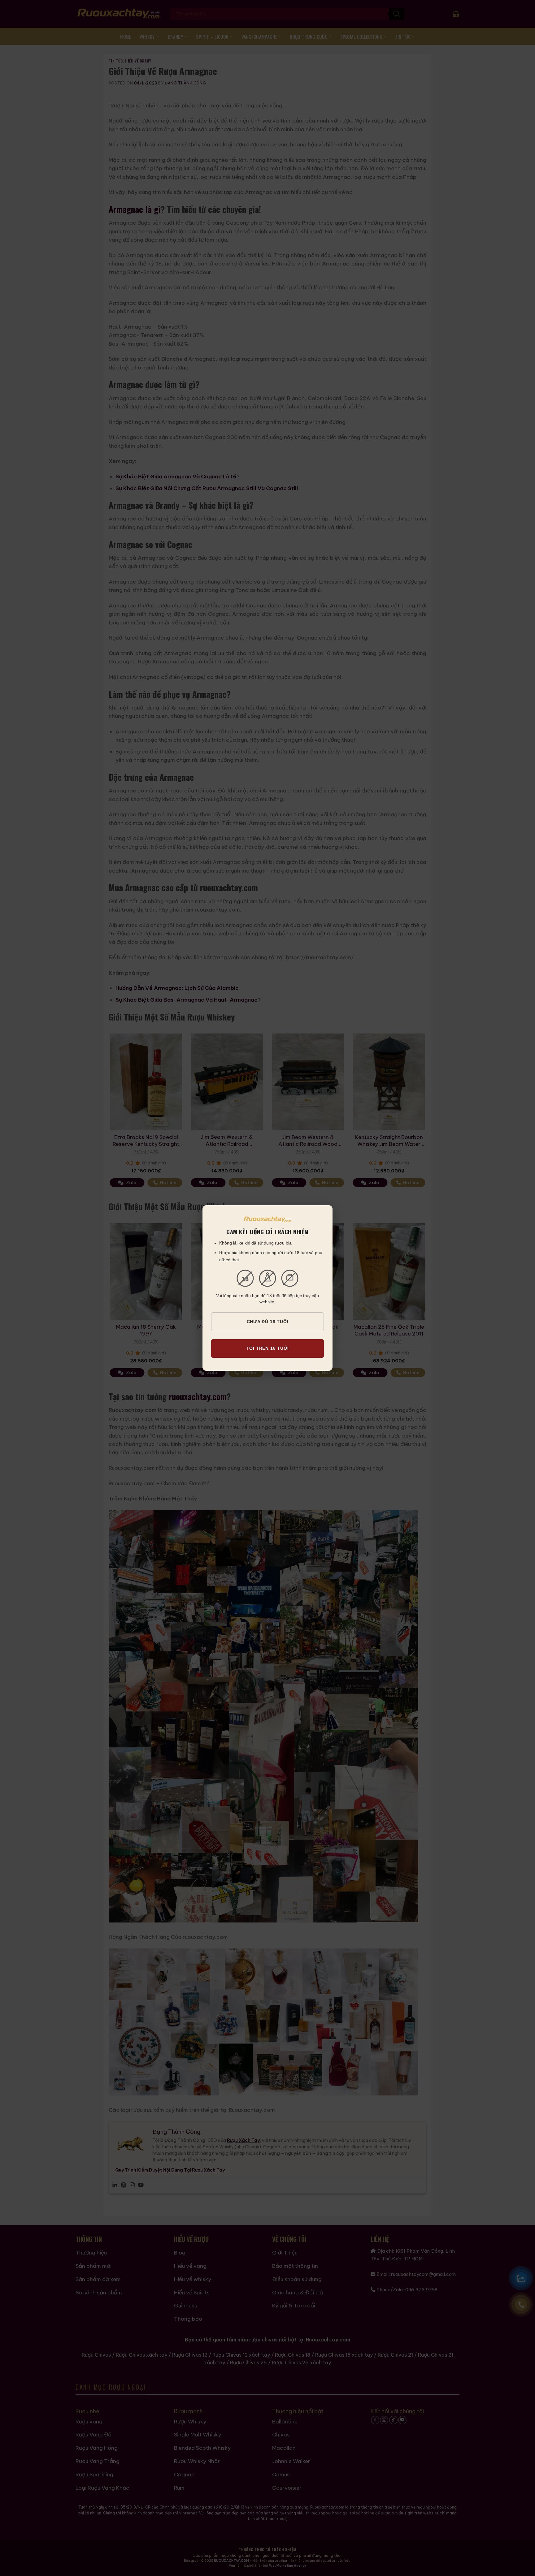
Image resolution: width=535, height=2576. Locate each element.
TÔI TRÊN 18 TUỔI (268, 1348)
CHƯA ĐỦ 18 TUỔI (268, 1322)
